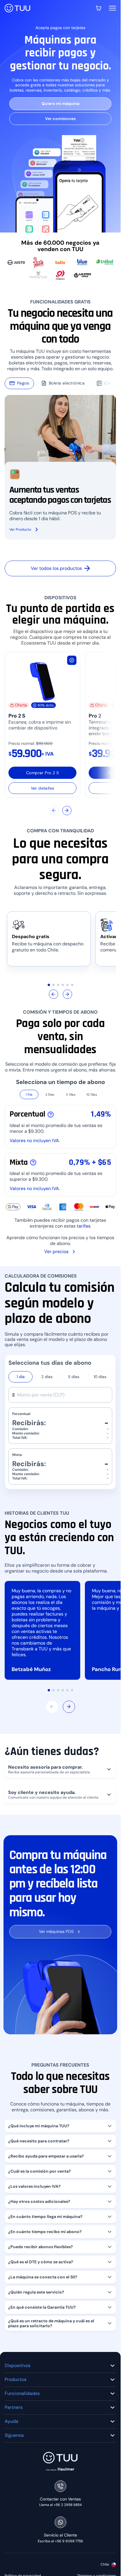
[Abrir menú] (112, 8)
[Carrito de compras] (99, 8)
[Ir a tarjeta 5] (67, 985)
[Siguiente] (67, 811)
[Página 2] (53, 1690)
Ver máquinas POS (56, 1931)
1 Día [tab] (29, 1094)
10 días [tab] (100, 1377)
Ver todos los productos (56, 568)
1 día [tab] (21, 1377)
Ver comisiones (60, 119)
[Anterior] (54, 811)
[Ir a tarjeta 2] (53, 985)
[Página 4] (63, 1690)
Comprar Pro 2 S (42, 773)
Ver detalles (43, 788)
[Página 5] (67, 1690)
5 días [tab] (74, 1377)
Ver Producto (20, 529)
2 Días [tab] (50, 1094)
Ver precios (56, 1252)
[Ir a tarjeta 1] (49, 985)
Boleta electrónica (67, 383)
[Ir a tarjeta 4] (63, 985)
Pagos (23, 383)
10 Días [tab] (92, 1094)
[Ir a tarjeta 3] (58, 985)
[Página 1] (49, 1690)
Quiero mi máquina (60, 103)
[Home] (17, 8)
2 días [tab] (47, 1377)
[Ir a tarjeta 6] (72, 985)
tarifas (84, 1226)
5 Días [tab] (71, 1094)
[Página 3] (58, 1690)
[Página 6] (72, 1690)
